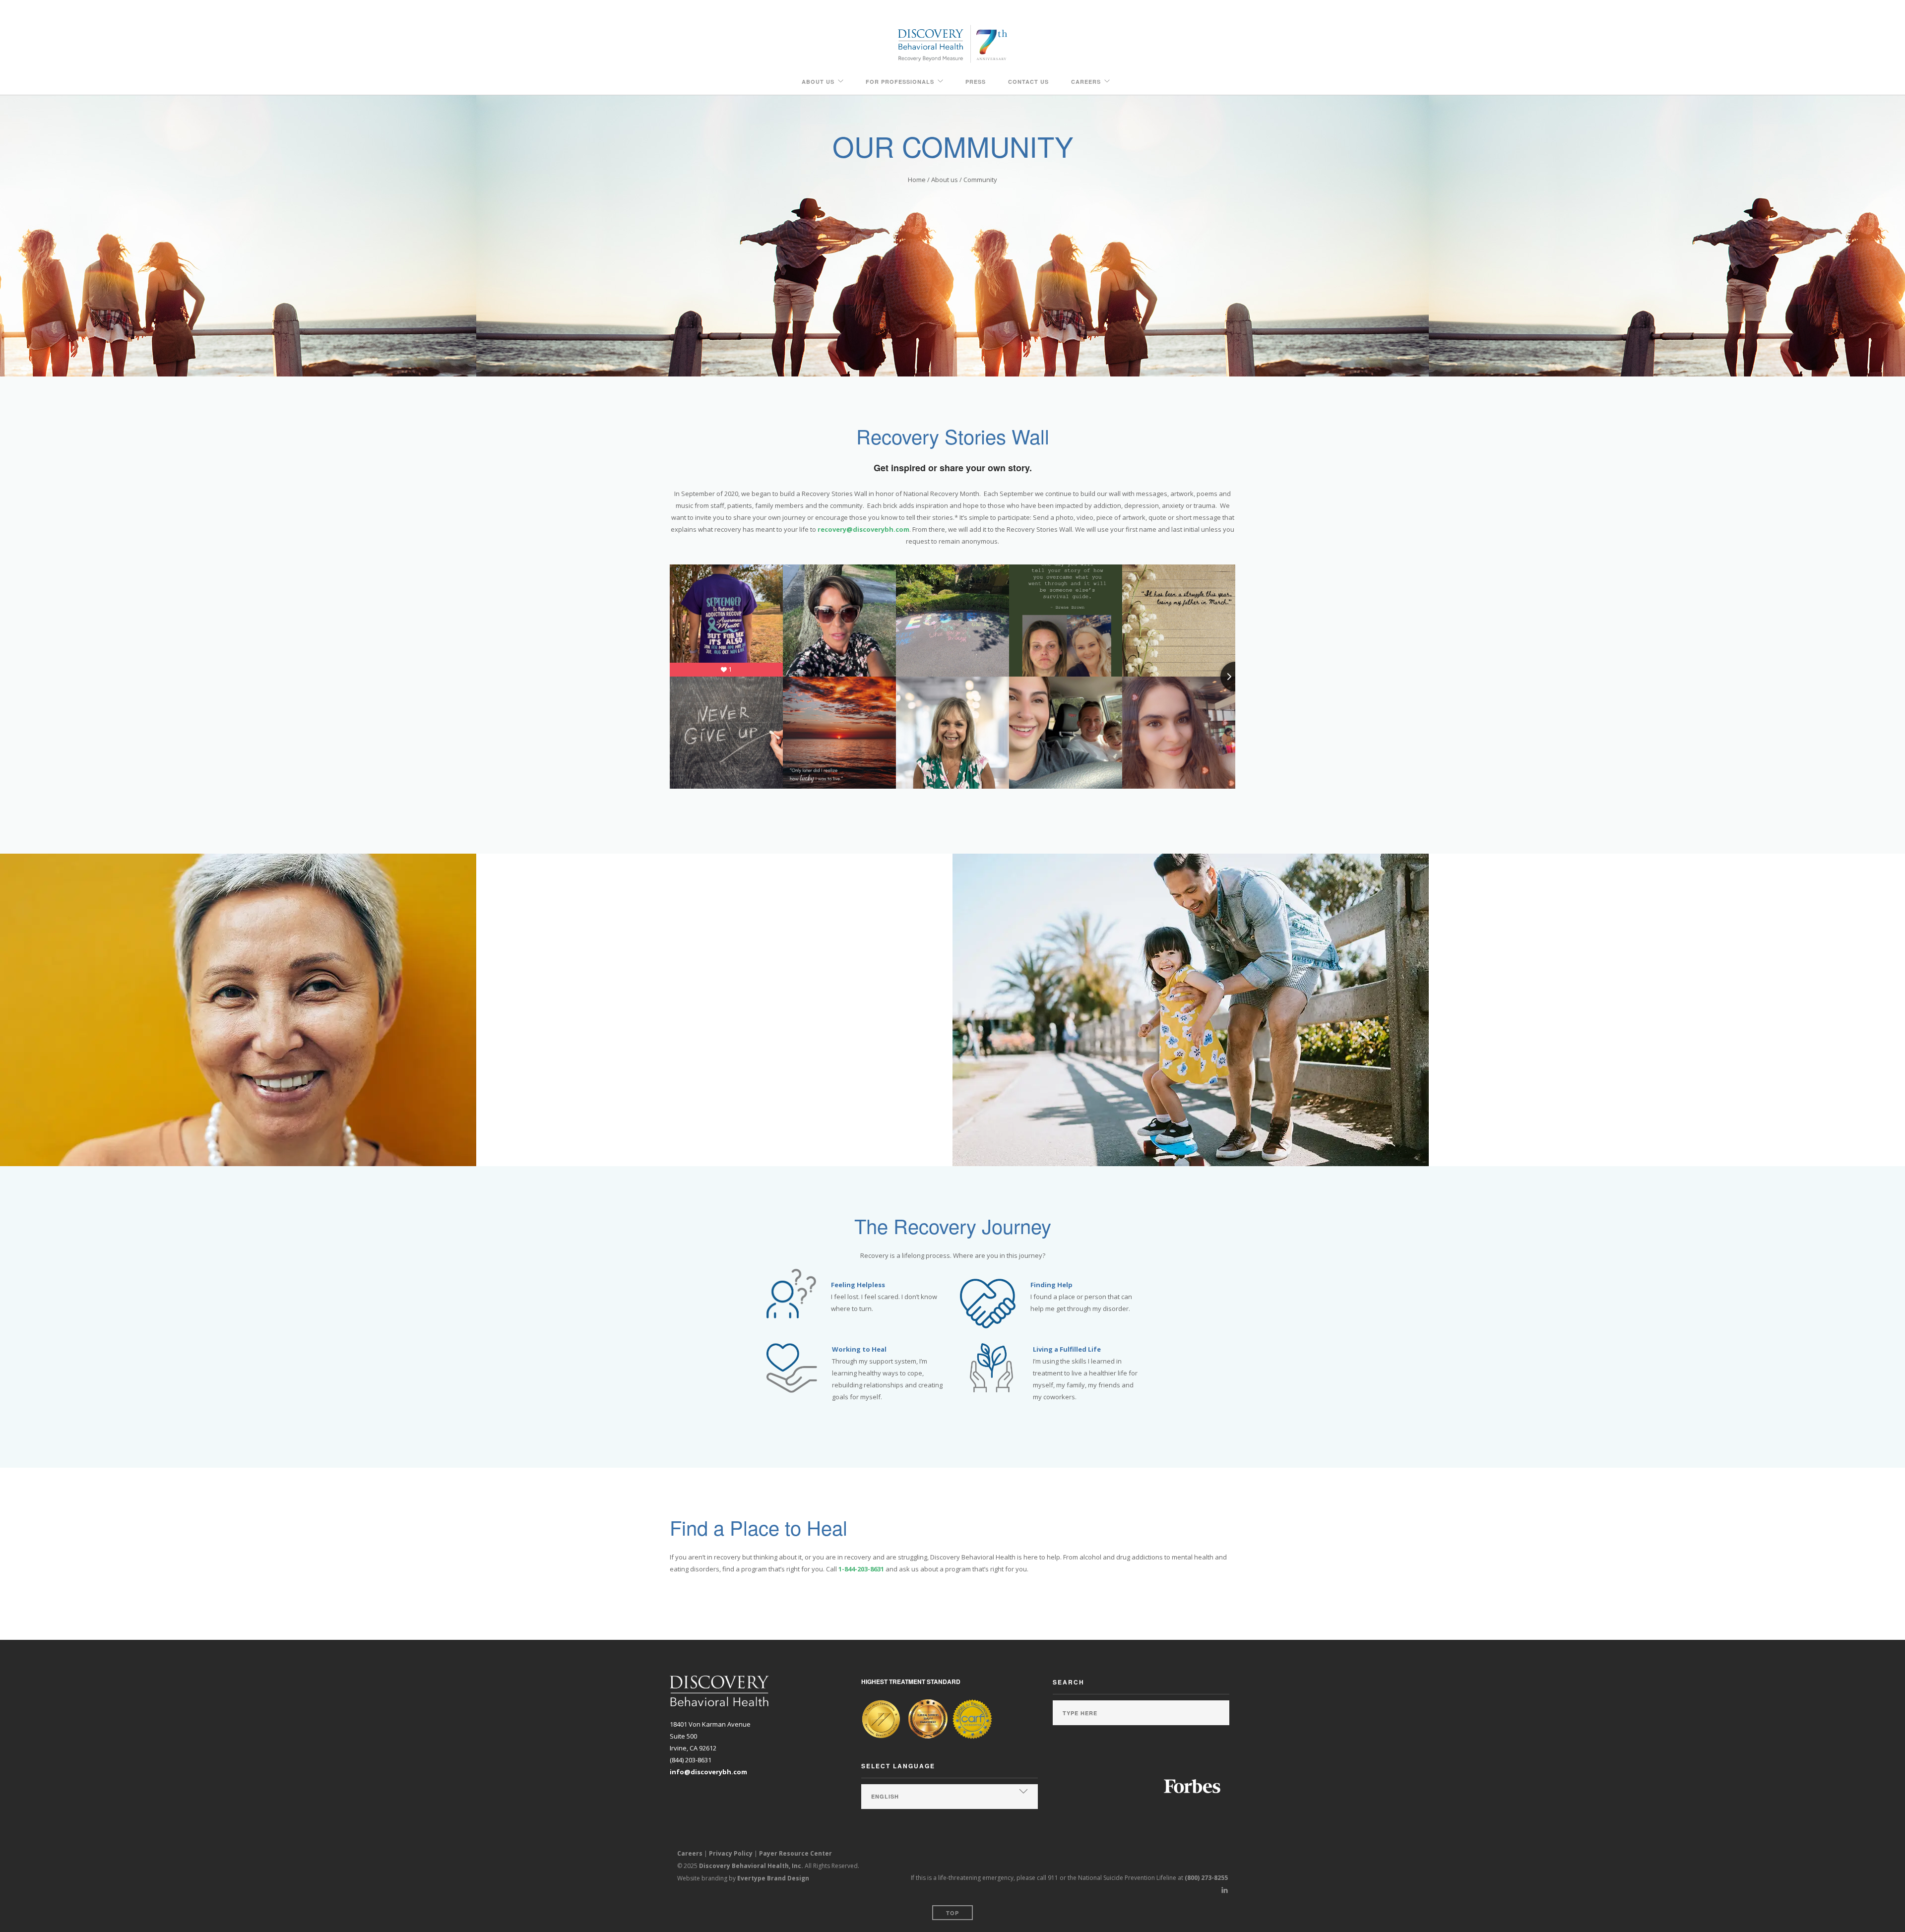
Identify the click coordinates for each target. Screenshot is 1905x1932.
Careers (1086, 82)
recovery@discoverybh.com (863, 529)
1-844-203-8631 (861, 1569)
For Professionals (900, 82)
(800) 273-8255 (1206, 1878)
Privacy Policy (731, 1853)
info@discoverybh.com (708, 1772)
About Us (818, 82)
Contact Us (1028, 82)
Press (976, 82)
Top (952, 1913)
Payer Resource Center (795, 1853)
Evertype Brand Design (773, 1878)
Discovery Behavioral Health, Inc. (751, 1866)
